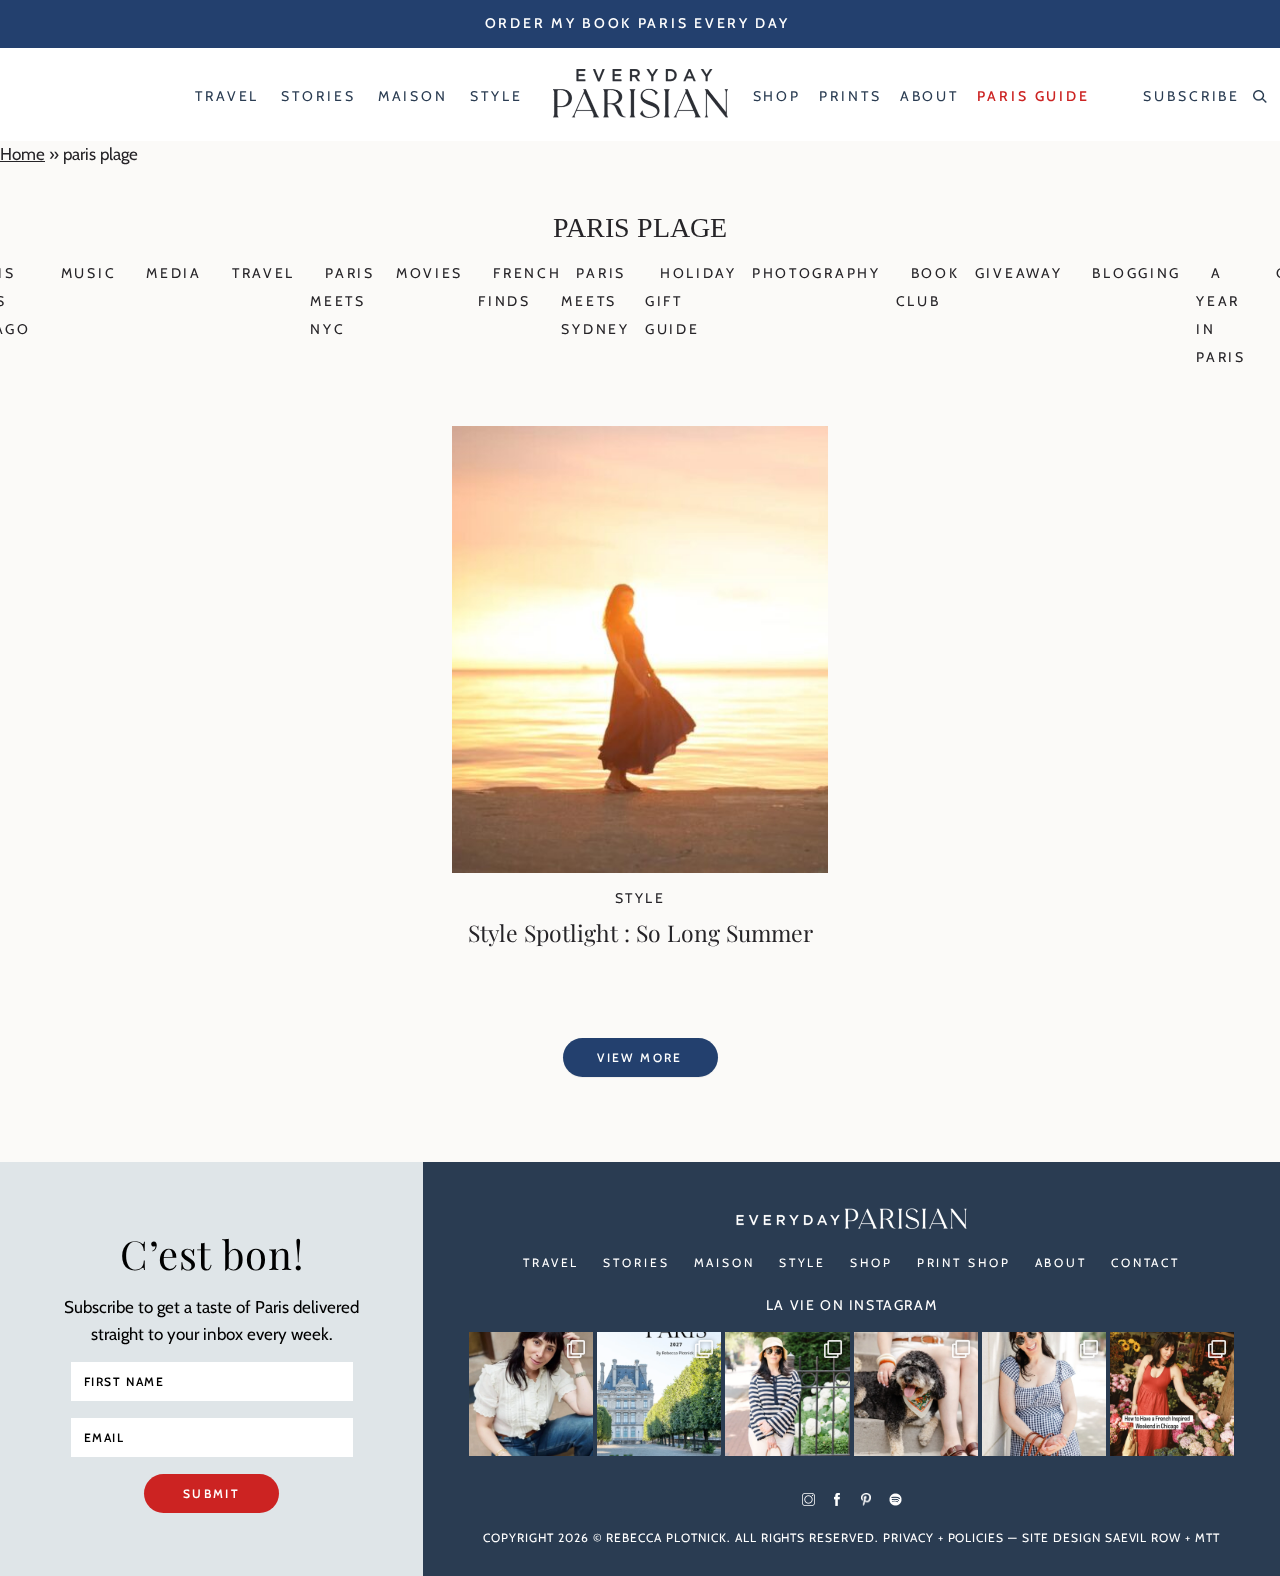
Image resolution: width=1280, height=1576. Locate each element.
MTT (1207, 1537)
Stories (636, 1262)
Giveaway (1019, 273)
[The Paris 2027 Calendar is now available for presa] (659, 1394)
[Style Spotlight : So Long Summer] (640, 867)
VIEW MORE (640, 1057)
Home (22, 154)
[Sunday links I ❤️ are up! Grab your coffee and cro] (787, 1394)
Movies (429, 273)
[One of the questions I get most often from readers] (1172, 1394)
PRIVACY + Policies (943, 1537)
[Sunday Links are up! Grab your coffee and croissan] (531, 1394)
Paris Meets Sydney (595, 301)
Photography (816, 273)
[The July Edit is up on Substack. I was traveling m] (1044, 1394)
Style (640, 898)
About (1061, 1262)
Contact (1145, 1262)
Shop (871, 1262)
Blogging (1136, 273)
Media (174, 273)
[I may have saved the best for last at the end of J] (916, 1394)
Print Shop (964, 1262)
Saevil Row (1143, 1537)
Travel (263, 273)
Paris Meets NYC (342, 301)
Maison (724, 1262)
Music (89, 273)
